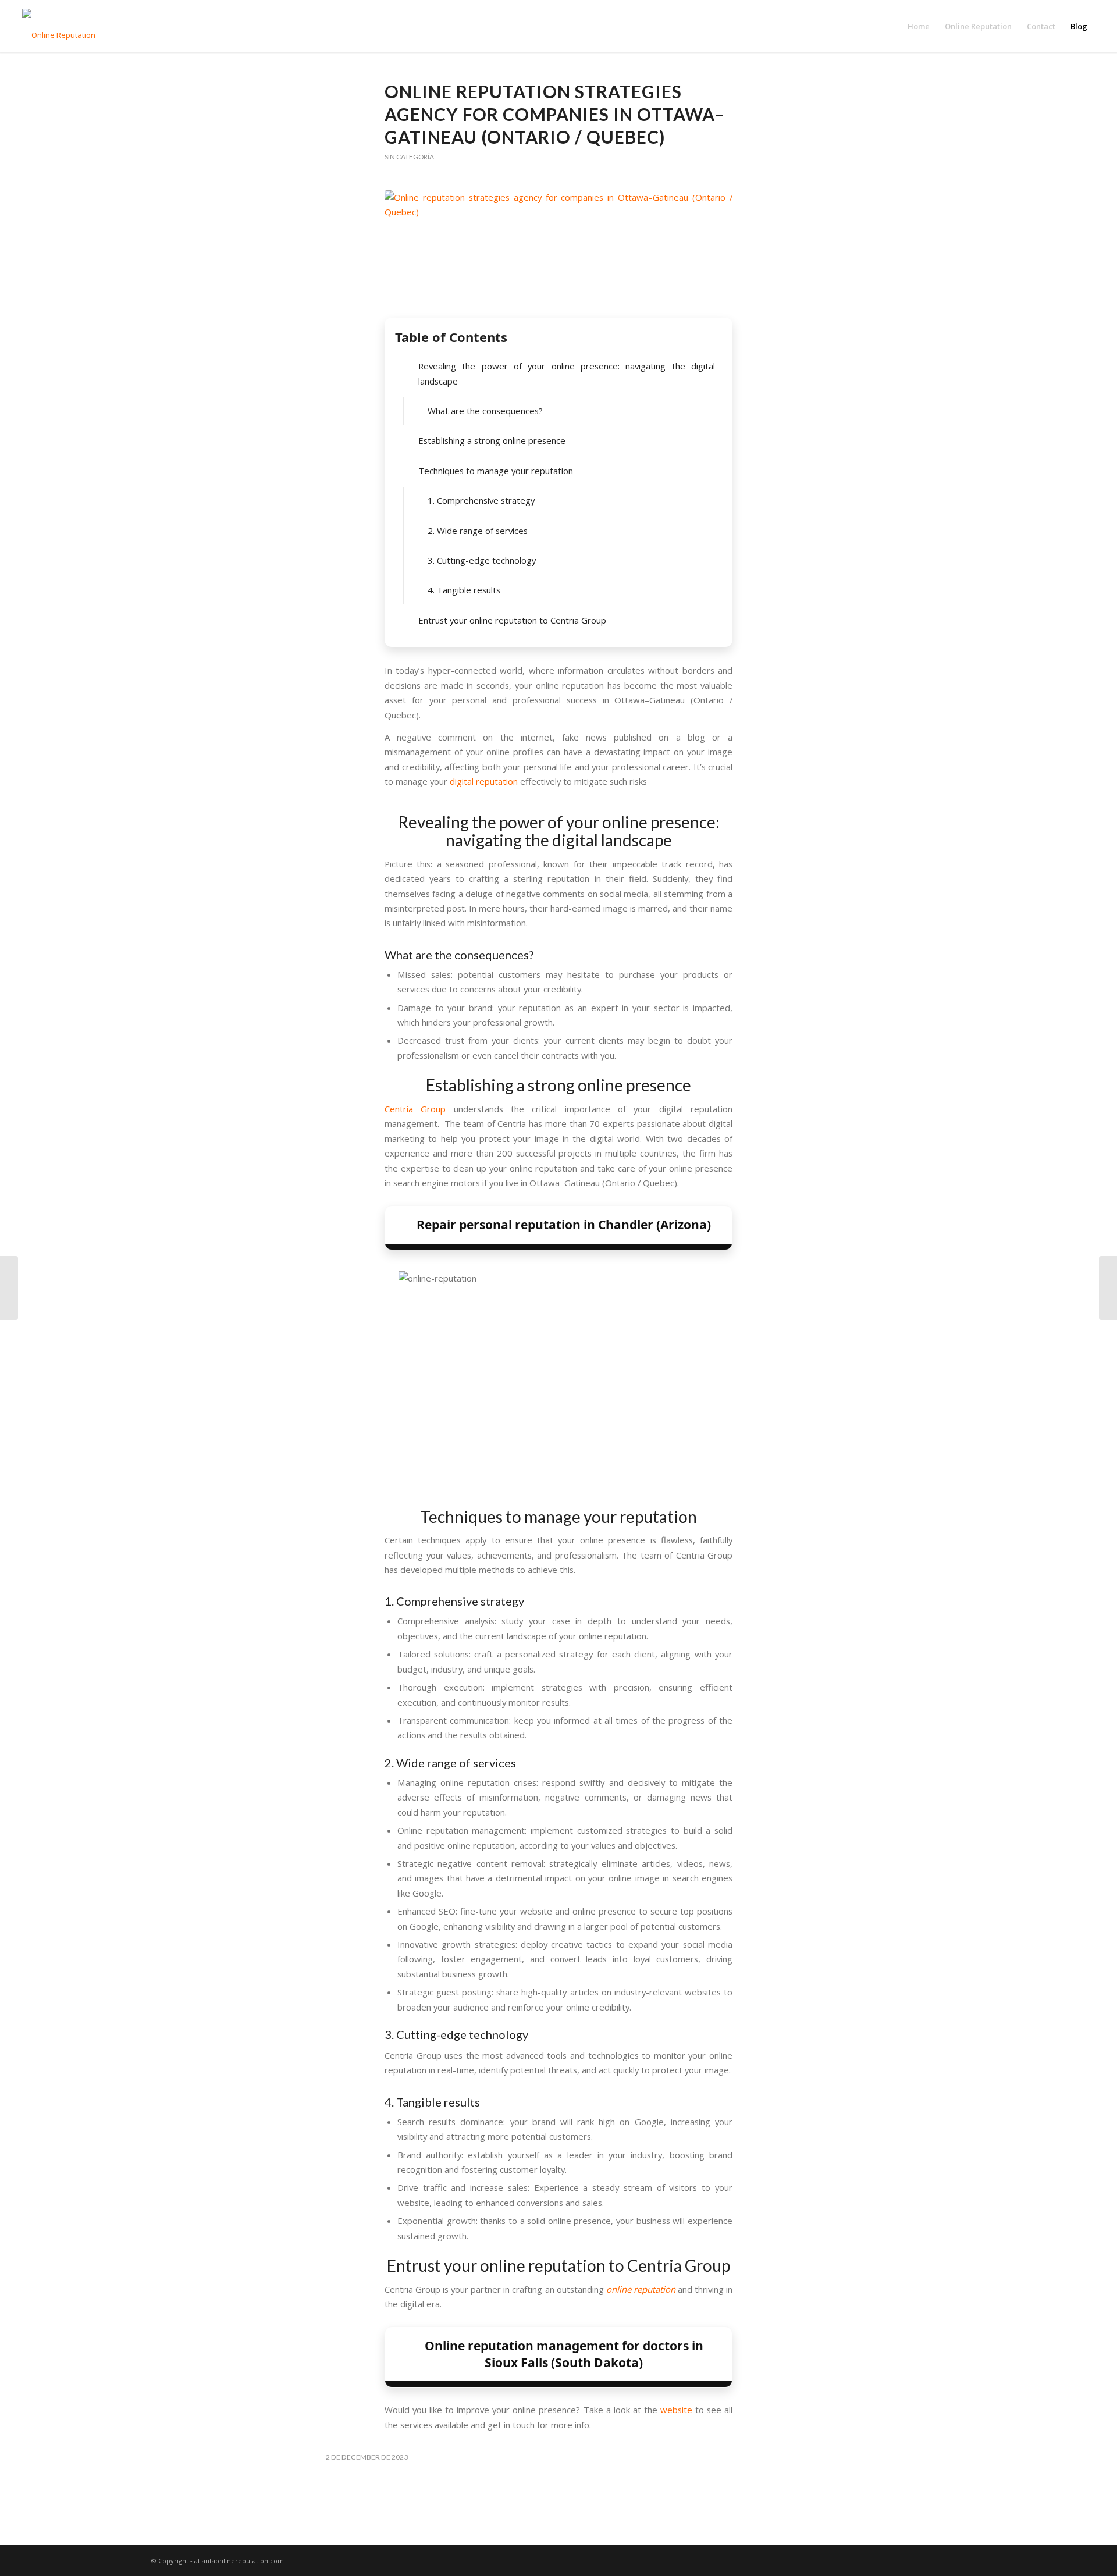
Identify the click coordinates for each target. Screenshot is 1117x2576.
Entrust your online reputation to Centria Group (512, 620)
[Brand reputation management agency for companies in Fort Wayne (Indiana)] (9, 1288)
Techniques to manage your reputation (496, 471)
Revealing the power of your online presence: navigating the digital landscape (567, 373)
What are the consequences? (485, 411)
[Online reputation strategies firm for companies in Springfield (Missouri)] (1108, 1288)
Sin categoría (409, 157)
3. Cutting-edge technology (482, 560)
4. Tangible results (464, 590)
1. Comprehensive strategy (481, 500)
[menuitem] (919, 26)
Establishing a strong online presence (492, 440)
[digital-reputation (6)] (558, 251)
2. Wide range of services (478, 531)
